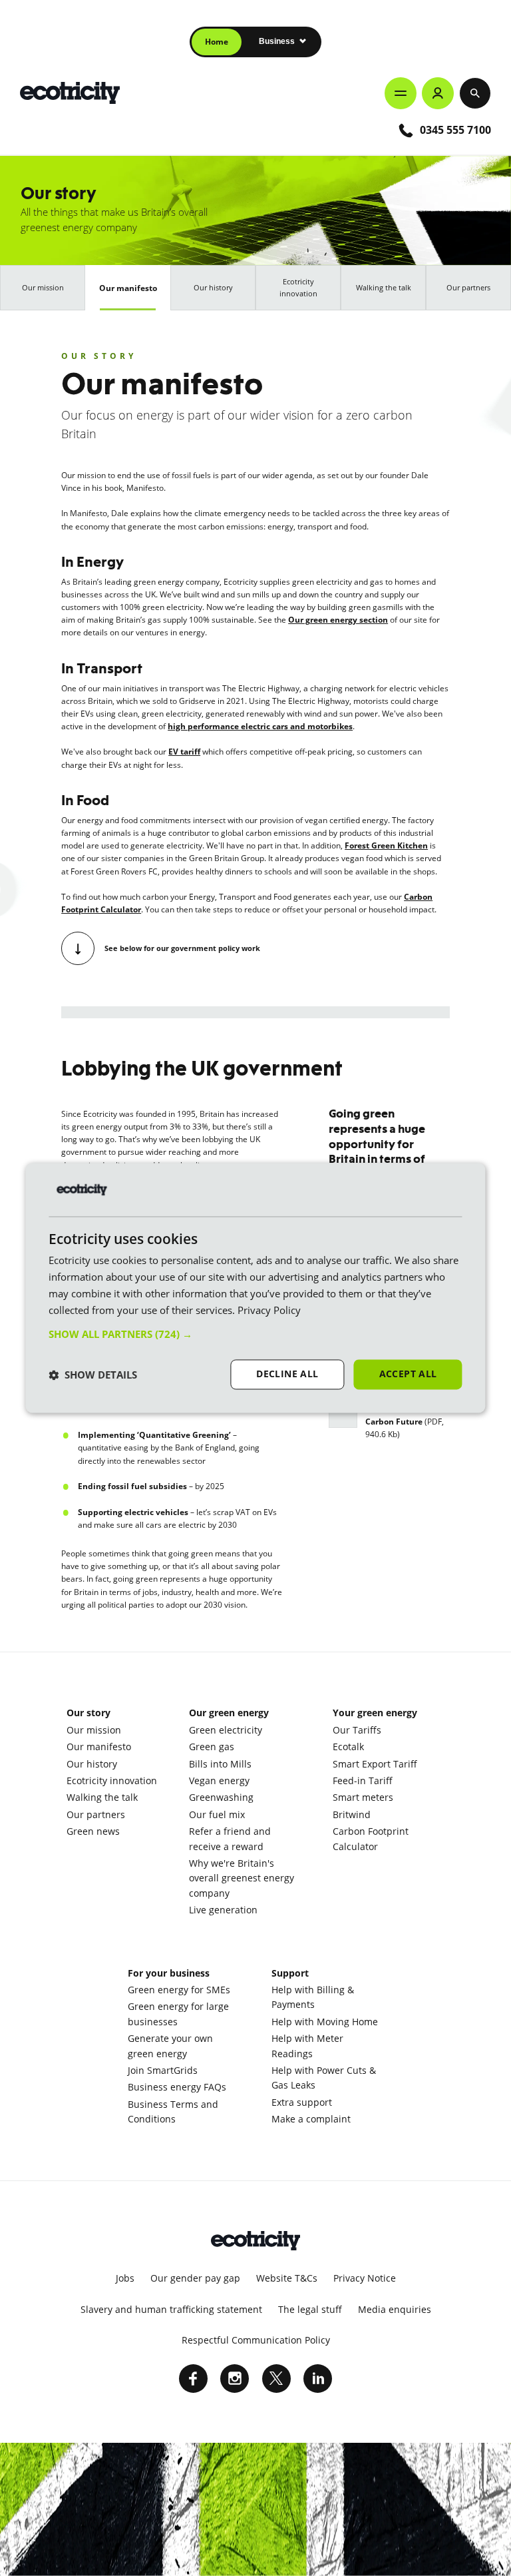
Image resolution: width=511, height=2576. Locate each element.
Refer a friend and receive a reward (230, 1838)
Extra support (302, 2102)
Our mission (43, 287)
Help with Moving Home (325, 2022)
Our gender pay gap (195, 2278)
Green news (93, 1831)
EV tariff (184, 752)
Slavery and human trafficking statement (171, 2309)
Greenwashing (221, 1797)
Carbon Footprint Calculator (371, 1838)
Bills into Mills (220, 1764)
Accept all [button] (408, 1374)
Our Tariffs (357, 1730)
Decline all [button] (287, 1374)
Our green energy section (338, 620)
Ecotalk (348, 1747)
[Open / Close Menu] (401, 93)
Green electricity (226, 1730)
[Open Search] (475, 93)
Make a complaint (311, 2119)
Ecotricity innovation (298, 287)
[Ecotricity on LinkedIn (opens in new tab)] (318, 2379)
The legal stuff (310, 2309)
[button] (255, 1335)
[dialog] (255, 1288)
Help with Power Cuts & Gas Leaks (324, 2078)
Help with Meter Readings (307, 2046)
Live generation (223, 1910)
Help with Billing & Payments (313, 1997)
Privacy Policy (269, 1310)
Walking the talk (384, 287)
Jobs (125, 2278)
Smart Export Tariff (375, 1764)
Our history (213, 287)
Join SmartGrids (163, 2070)
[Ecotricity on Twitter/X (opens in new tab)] (276, 2379)
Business (278, 41)
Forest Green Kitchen (386, 845)
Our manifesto (128, 288)
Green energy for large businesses (178, 2014)
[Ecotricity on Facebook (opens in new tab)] (193, 2379)
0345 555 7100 (455, 130)
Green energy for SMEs (179, 1990)
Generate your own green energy (170, 2046)
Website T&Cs (287, 2278)
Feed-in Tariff (363, 1780)
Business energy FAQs (177, 2087)
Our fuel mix (217, 1814)
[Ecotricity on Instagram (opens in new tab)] (235, 2379)
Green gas (212, 1747)
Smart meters (363, 1797)
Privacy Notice (365, 2278)
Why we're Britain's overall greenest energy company (242, 1878)
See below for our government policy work (182, 948)
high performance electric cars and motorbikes (260, 726)
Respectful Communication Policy (256, 2340)
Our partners (468, 287)
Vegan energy (219, 1780)
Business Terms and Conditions (173, 2111)
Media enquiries (395, 2309)
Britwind (352, 1814)
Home (217, 42)
